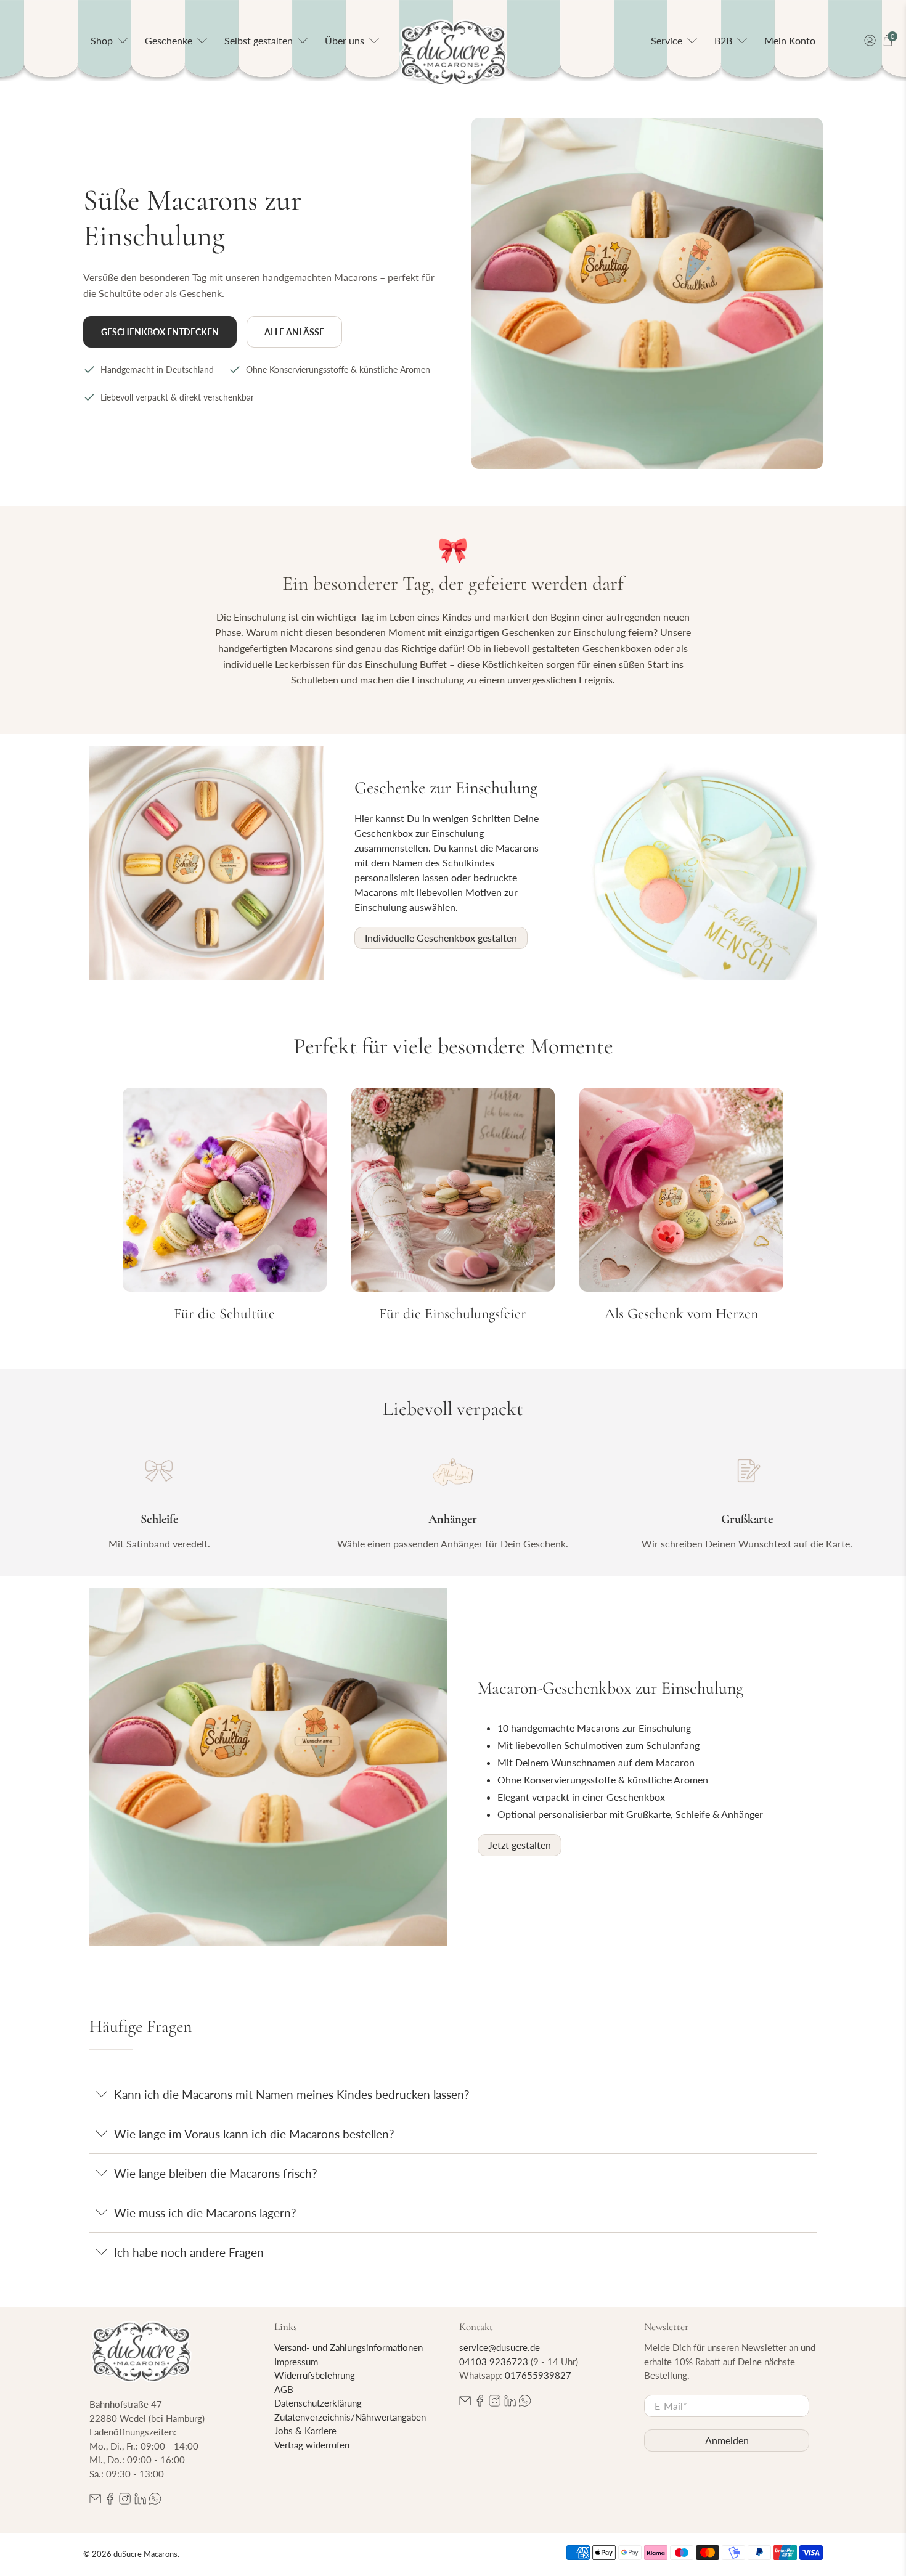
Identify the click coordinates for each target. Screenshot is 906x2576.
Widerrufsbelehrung (315, 2375)
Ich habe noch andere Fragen (189, 2252)
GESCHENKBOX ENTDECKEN (160, 332)
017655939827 (538, 2375)
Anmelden (727, 2440)
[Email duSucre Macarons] (95, 2501)
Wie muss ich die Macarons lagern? (205, 2213)
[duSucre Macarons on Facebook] (110, 2501)
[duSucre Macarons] (453, 53)
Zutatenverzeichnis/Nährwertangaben (350, 2417)
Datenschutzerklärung (318, 2403)
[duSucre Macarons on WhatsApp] (155, 2501)
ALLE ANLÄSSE (294, 332)
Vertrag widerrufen (312, 2445)
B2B (723, 40)
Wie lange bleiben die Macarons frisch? (216, 2173)
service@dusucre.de (500, 2347)
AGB (284, 2389)
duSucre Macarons (145, 2554)
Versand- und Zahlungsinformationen (349, 2347)
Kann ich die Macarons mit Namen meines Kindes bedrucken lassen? (292, 2094)
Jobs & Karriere (305, 2431)
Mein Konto (790, 40)
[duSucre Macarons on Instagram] (125, 2501)
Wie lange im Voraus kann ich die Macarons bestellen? (254, 2134)
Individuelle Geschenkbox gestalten (441, 938)
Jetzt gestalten (520, 1845)
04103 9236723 (494, 2362)
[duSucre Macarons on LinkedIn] (140, 2501)
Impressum (296, 2362)
